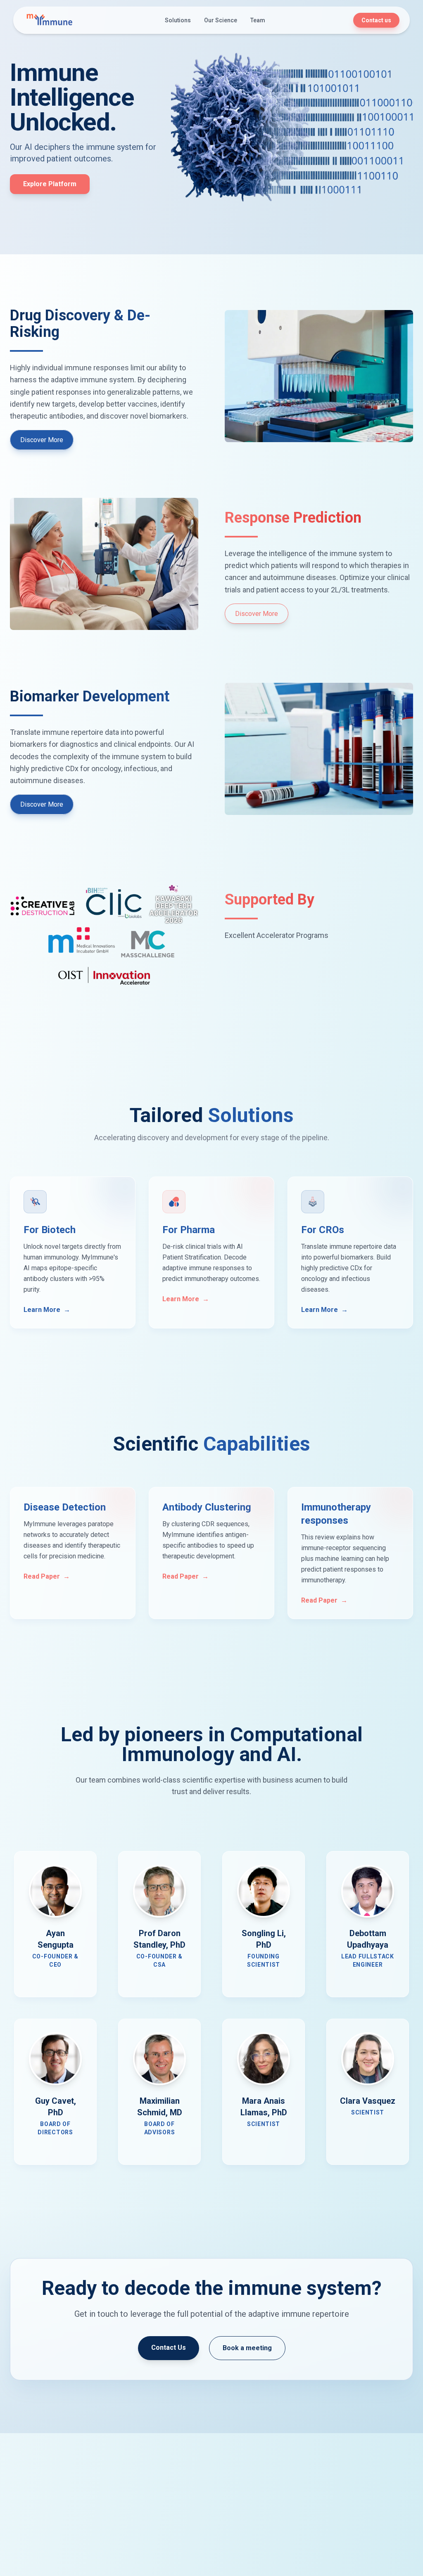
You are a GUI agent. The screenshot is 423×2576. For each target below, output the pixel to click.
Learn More (47, 1310)
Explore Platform (50, 184)
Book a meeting (247, 2348)
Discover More (42, 440)
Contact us (376, 20)
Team (258, 20)
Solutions (178, 20)
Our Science (221, 20)
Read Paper (47, 1576)
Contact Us (169, 2348)
